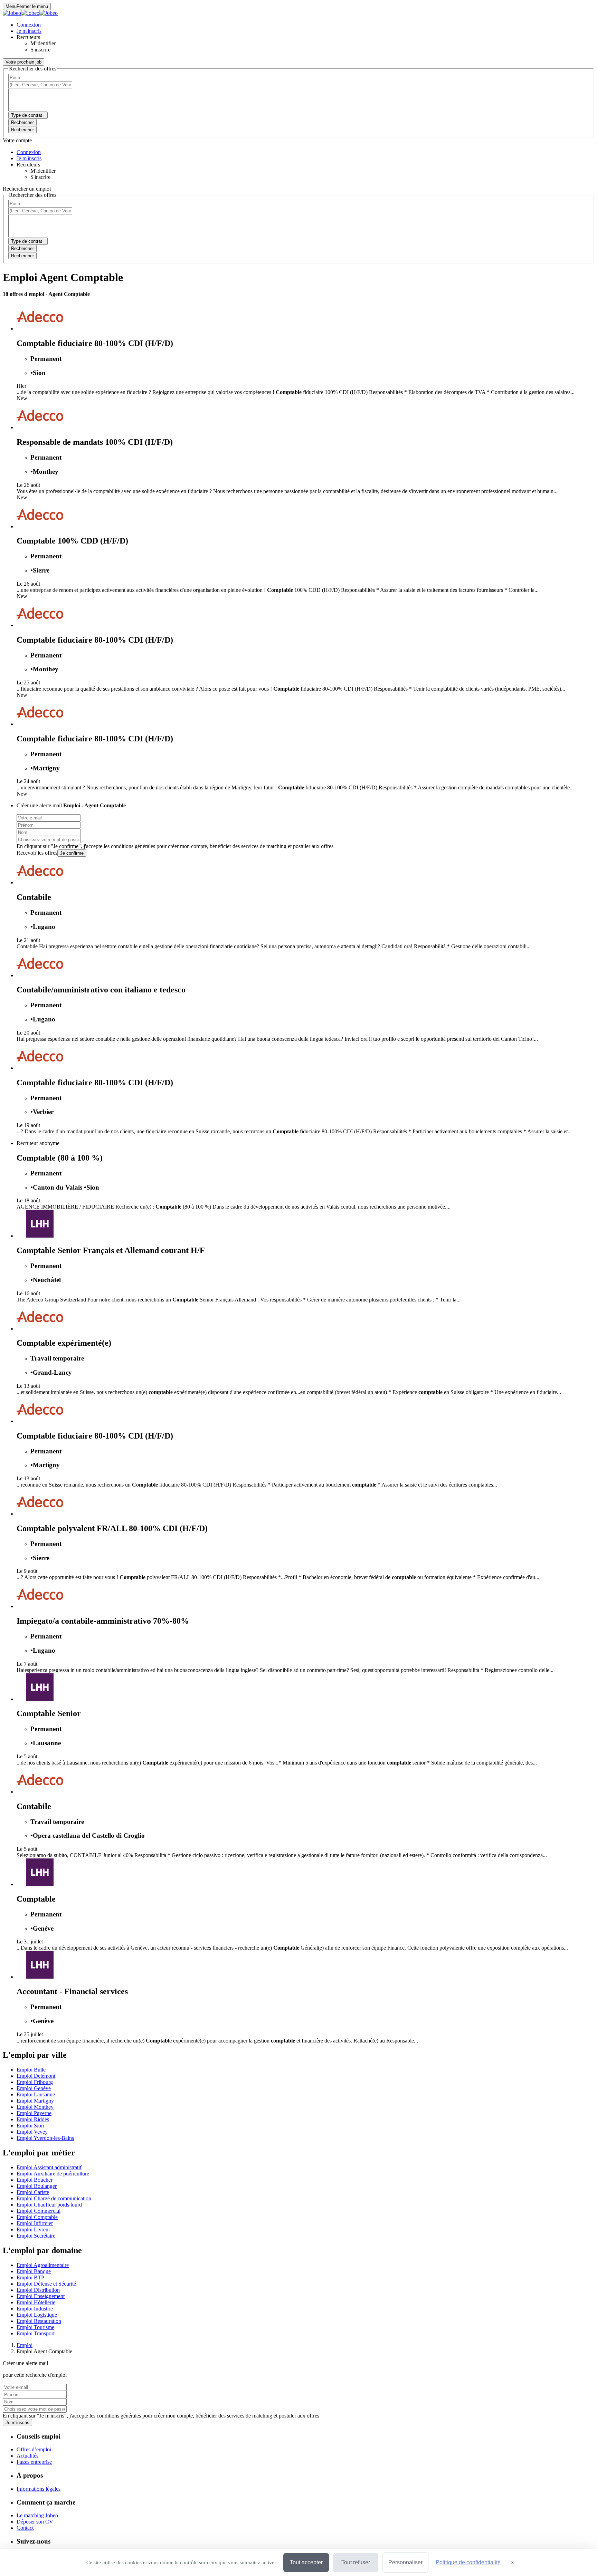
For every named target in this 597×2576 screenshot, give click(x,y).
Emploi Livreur (33, 2229)
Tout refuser (356, 2562)
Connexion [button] (29, 25)
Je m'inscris (17, 2423)
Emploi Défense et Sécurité (46, 2284)
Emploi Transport (36, 2333)
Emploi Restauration (39, 2321)
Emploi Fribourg (35, 2082)
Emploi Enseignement (41, 2296)
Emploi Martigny (35, 2101)
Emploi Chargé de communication (54, 2198)
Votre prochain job (23, 62)
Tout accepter (306, 2562)
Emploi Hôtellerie (36, 2302)
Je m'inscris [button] (29, 31)
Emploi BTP (30, 2277)
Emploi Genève (34, 2088)
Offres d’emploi (34, 2449)
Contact (25, 2528)
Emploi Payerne (34, 2113)
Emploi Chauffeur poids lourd (49, 2205)
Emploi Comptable (37, 2217)
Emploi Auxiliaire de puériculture (53, 2174)
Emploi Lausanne (36, 2094)
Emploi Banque (34, 2271)
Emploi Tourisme (35, 2327)
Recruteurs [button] (28, 37)
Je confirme (72, 853)
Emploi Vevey (32, 2132)
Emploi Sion (30, 2126)
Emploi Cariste (33, 2192)
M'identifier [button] (43, 43)
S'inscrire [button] (40, 50)
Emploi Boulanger (37, 2186)
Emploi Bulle (31, 2070)
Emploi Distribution (38, 2290)
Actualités (27, 2456)
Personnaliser (405, 2562)
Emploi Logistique (37, 2315)
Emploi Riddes (33, 2119)
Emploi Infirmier (35, 2223)
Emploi (25, 2345)
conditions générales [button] (133, 846)
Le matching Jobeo (37, 2515)
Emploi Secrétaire (36, 2236)
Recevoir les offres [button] (37, 853)
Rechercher (22, 130)
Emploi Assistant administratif (49, 2167)
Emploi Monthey (35, 2107)
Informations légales (39, 2489)
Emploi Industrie (35, 2309)
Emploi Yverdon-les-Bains (45, 2138)
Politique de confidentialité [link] (468, 2562)
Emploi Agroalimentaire (43, 2265)
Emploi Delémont (36, 2076)
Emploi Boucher (35, 2180)
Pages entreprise (34, 2462)
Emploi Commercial (39, 2211)
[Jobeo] (30, 13)
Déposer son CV (35, 2522)
